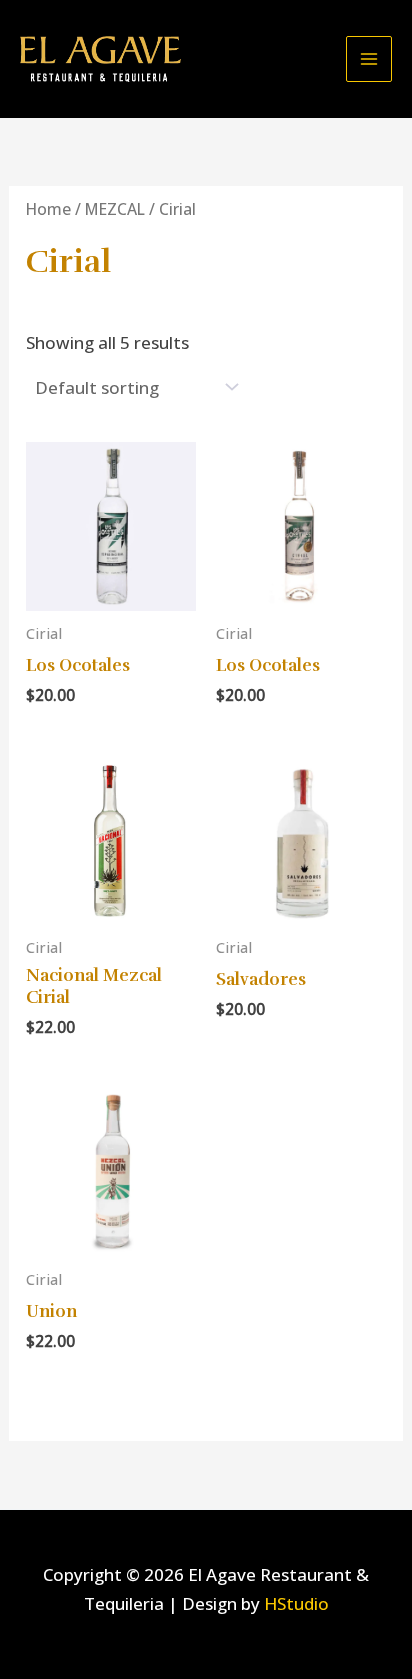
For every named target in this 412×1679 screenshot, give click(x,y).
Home (48, 209)
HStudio (296, 1603)
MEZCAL (115, 209)
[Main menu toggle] (369, 59)
